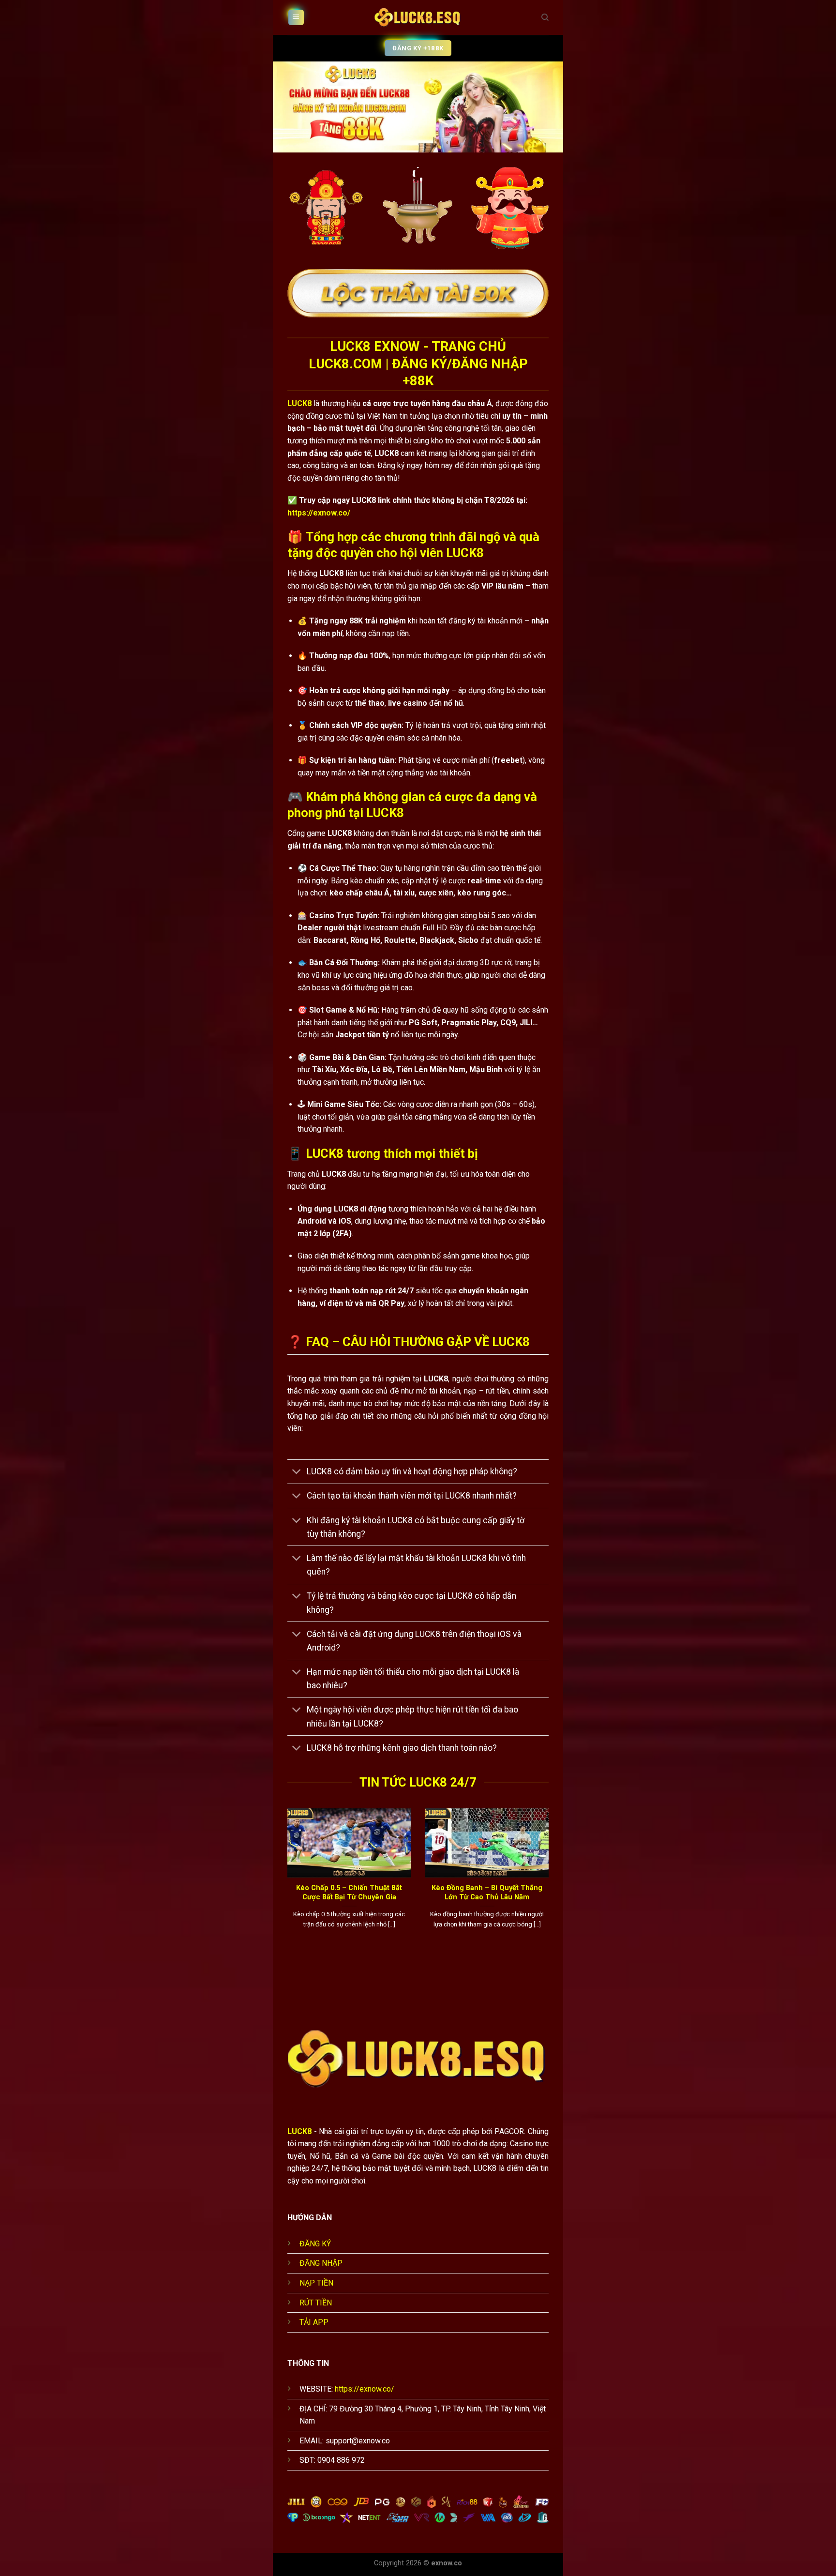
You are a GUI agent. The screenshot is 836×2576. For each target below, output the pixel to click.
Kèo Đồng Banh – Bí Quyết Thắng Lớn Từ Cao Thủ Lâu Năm (487, 1892)
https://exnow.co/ (319, 513)
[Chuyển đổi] (297, 1473)
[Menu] (296, 18)
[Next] (551, 1885)
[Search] (545, 17)
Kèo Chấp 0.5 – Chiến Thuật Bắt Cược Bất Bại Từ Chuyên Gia (349, 1892)
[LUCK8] (418, 17)
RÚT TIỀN (316, 2303)
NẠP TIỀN (316, 2283)
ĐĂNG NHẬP (321, 2263)
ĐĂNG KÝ (315, 2244)
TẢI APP (314, 2322)
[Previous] (285, 1885)
